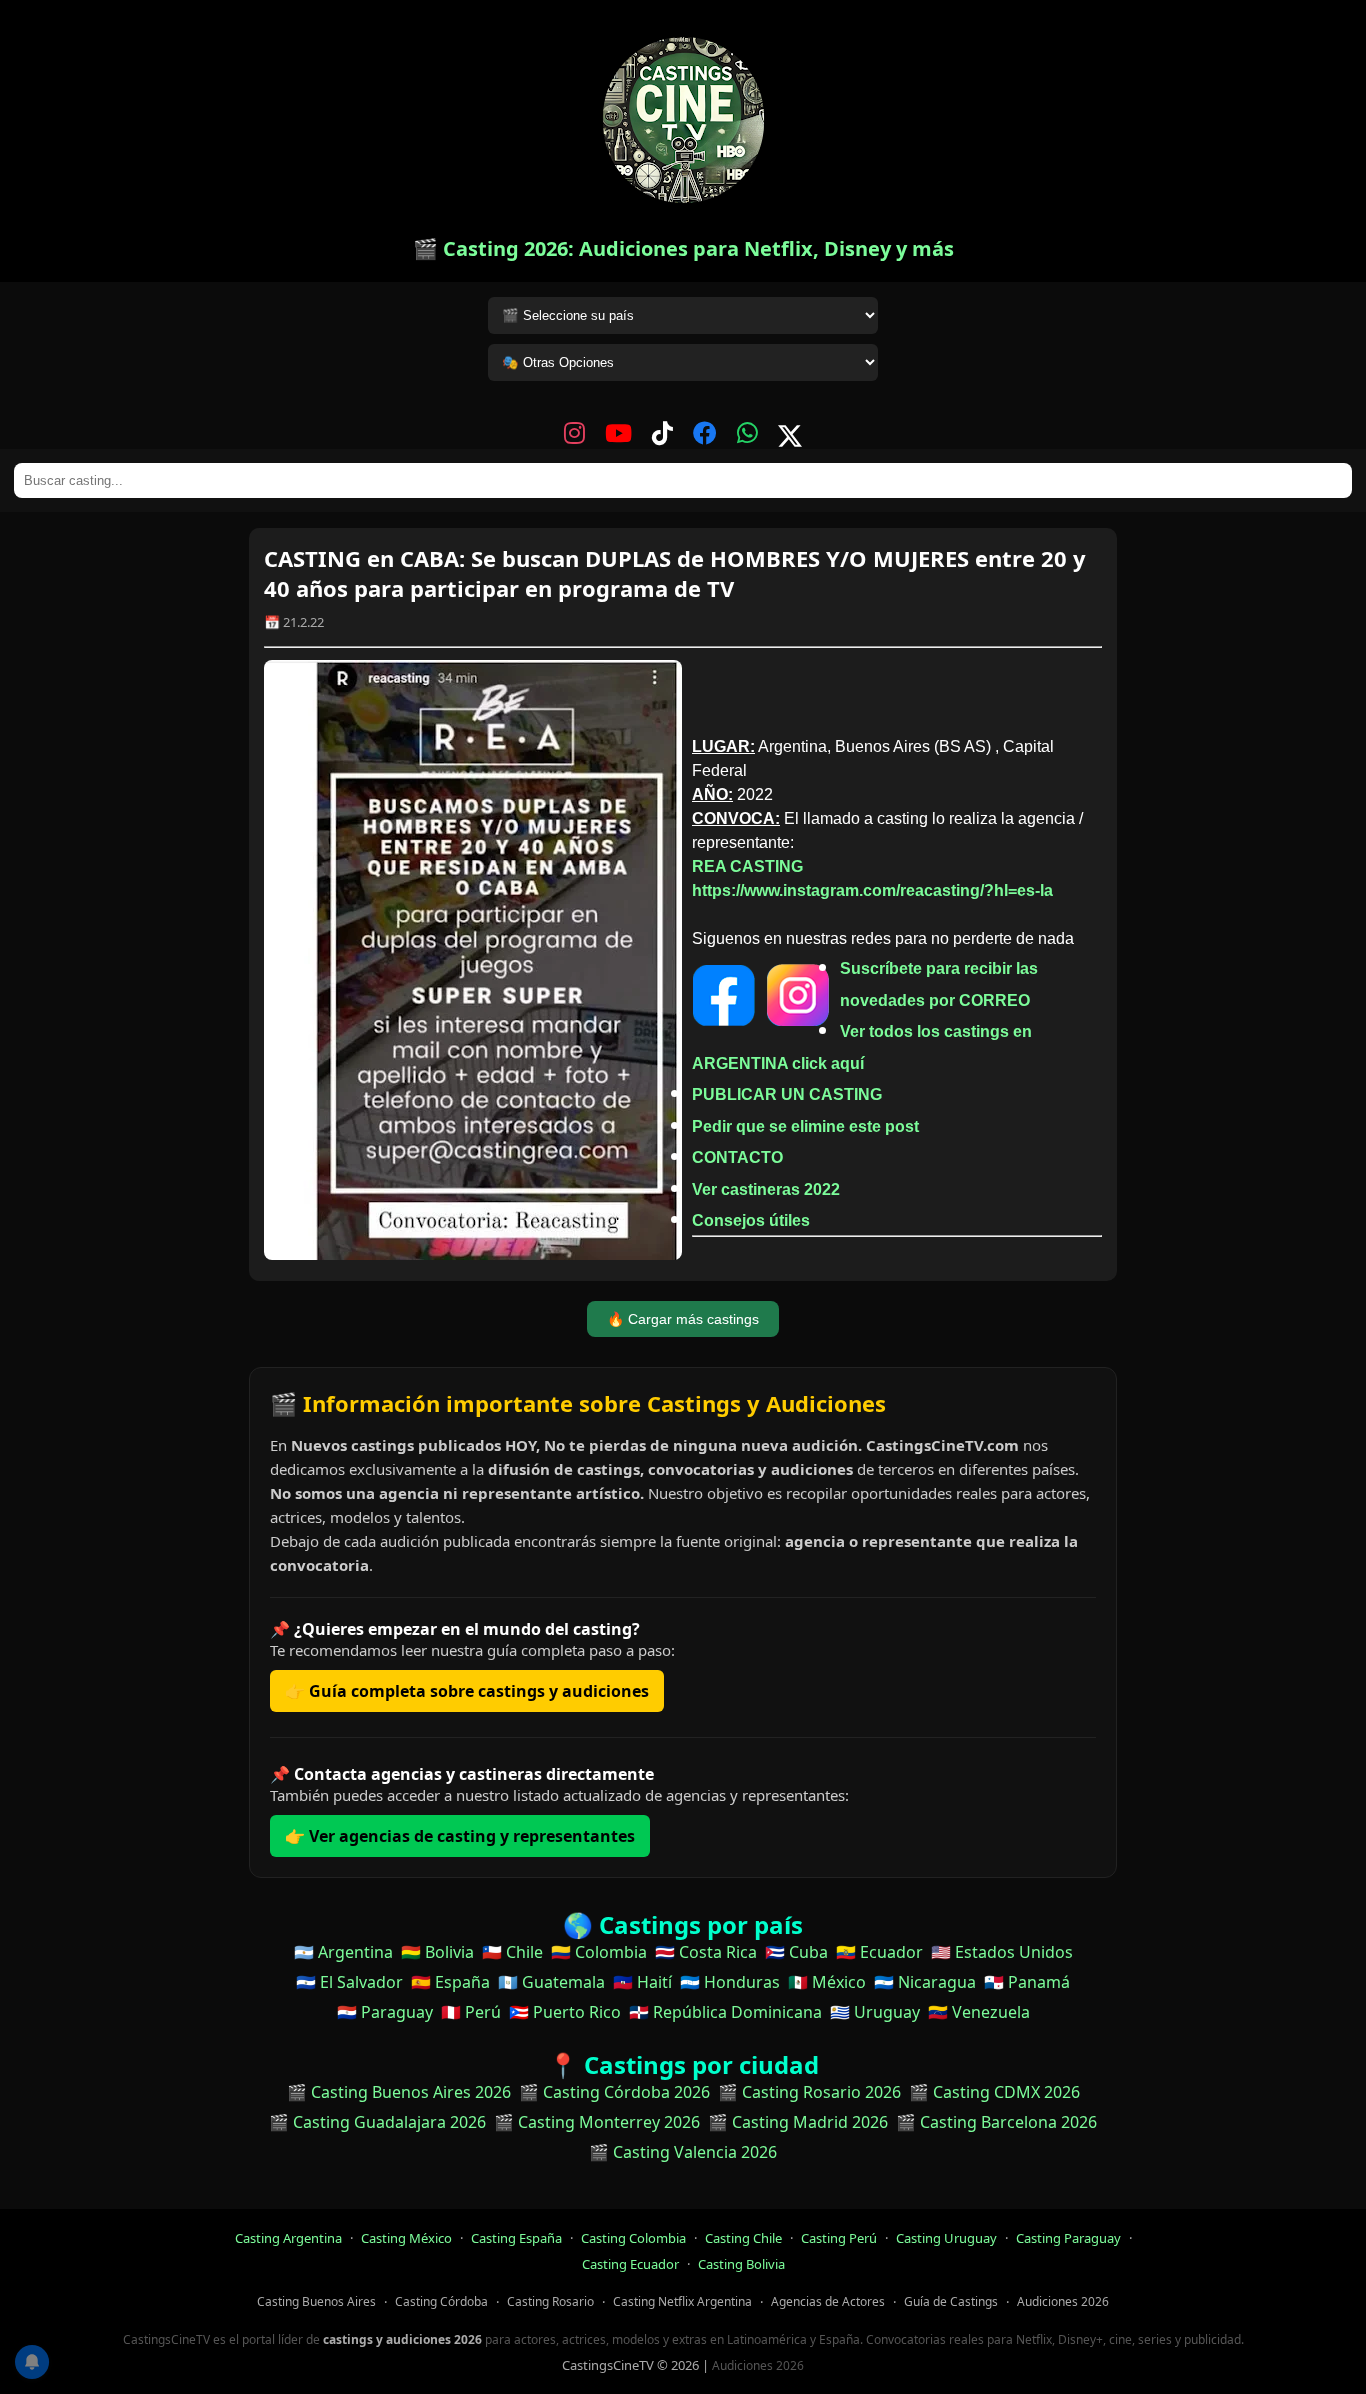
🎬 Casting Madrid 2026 (798, 2122)
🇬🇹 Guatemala (551, 1982)
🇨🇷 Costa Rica (706, 1952)
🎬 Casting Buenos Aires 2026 (399, 2092)
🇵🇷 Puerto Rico (565, 2012)
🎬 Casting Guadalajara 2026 (377, 2122)
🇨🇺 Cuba (796, 1952)
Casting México (406, 2238)
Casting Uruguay (946, 2238)
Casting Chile (743, 2238)
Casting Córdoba (441, 2301)
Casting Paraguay (1068, 2238)
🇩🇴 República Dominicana (725, 2012)
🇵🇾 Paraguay (385, 2012)
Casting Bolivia (741, 2264)
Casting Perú (839, 2238)
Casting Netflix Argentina (682, 2301)
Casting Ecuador (630, 2264)
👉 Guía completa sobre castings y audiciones (467, 1691)
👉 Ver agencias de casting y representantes (460, 1836)
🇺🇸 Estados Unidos (1002, 1952)
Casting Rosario (550, 2301)
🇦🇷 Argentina (343, 1952)
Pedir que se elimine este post (805, 1126)
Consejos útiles (751, 1220)
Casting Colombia (633, 2238)
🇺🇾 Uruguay (875, 2012)
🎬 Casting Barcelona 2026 (996, 2122)
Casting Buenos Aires (316, 2301)
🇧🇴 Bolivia (437, 1952)
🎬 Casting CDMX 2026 (994, 2092)
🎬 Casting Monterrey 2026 (597, 2122)
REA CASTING (747, 866)
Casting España (516, 2238)
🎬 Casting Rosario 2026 (809, 2092)
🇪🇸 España (450, 1982)
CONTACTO (737, 1157)
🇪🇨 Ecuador (879, 1952)
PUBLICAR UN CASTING (787, 1094)
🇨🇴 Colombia (599, 1952)
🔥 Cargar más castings (683, 1319)
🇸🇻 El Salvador (349, 1982)
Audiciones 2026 (1063, 2301)
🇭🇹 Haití (642, 1982)
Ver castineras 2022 (766, 1189)
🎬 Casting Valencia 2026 (683, 2152)
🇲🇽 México (827, 1982)
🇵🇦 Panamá (1027, 1982)
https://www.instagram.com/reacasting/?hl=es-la (872, 890)
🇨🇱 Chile (512, 1952)
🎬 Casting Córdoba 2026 (614, 2092)
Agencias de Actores (828, 2301)
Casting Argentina (288, 2238)
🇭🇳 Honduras (730, 1982)
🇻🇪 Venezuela (979, 2012)
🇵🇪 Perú (471, 2012)
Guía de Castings (951, 2301)
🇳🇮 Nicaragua (925, 1982)
